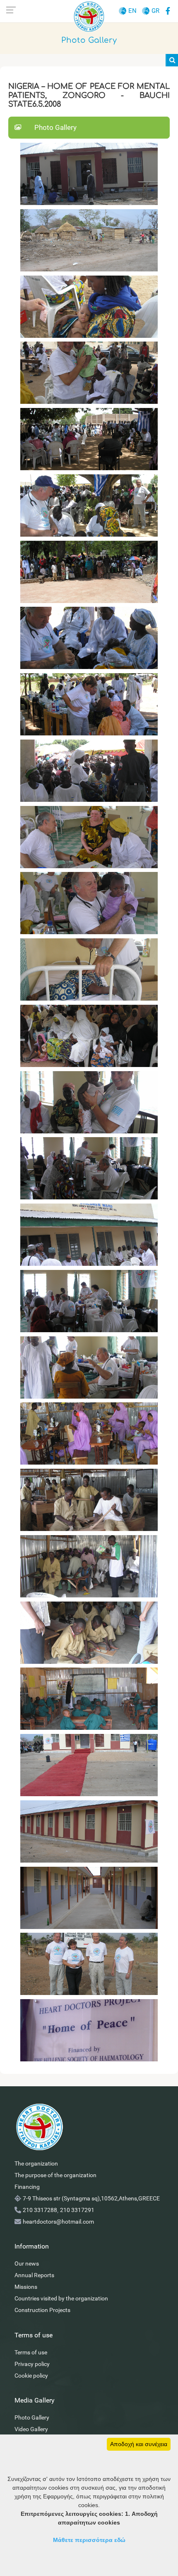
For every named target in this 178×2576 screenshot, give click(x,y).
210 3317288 (40, 2210)
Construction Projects (42, 2310)
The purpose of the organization (55, 2175)
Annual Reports (34, 2275)
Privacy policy (32, 2364)
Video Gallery (31, 2429)
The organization (36, 2163)
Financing (27, 2187)
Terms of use (31, 2352)
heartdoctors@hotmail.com (58, 2222)
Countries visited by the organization (61, 2298)
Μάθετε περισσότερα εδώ (89, 2540)
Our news (27, 2263)
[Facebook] (168, 10)
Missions (26, 2287)
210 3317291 (77, 2210)
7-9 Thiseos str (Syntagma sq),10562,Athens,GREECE (91, 2198)
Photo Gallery (32, 2417)
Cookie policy (31, 2376)
